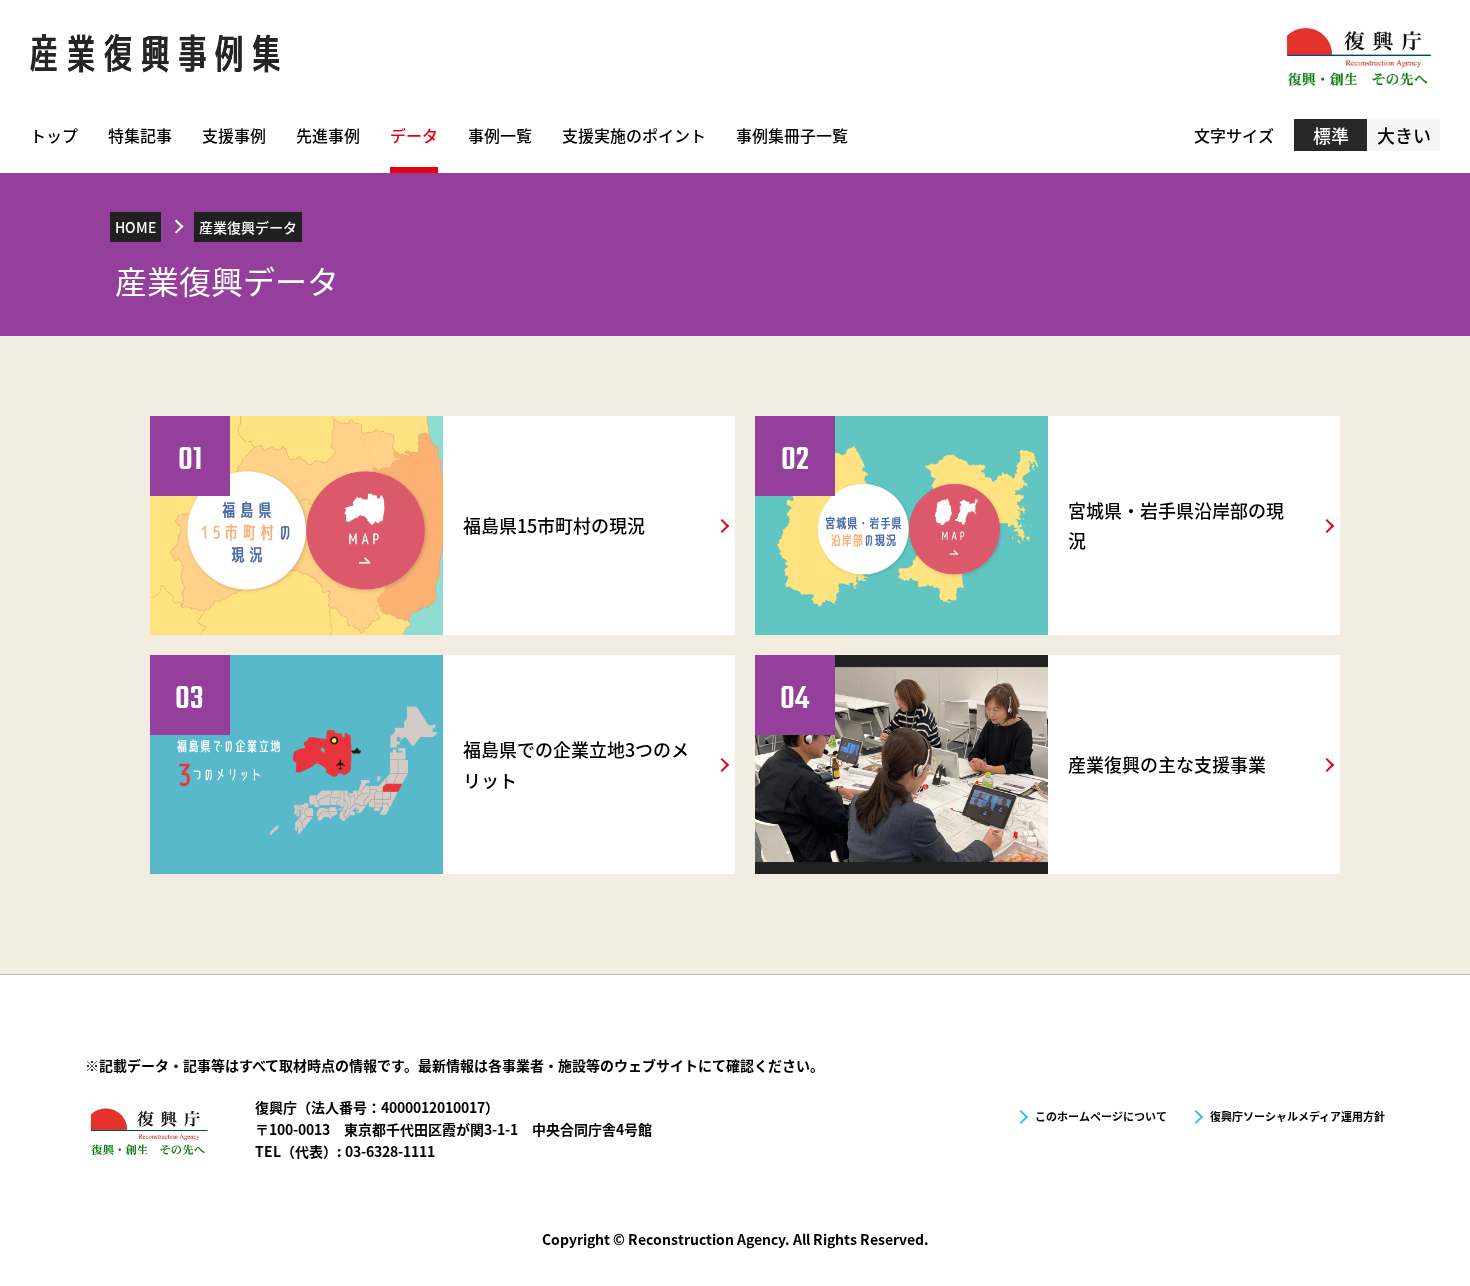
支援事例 (234, 135)
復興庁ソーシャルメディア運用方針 (1297, 1116)
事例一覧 (500, 135)
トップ (54, 135)
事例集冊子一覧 (792, 135)
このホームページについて (1101, 1116)
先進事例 (328, 135)
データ (414, 135)
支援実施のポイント (634, 135)
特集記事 (140, 135)
